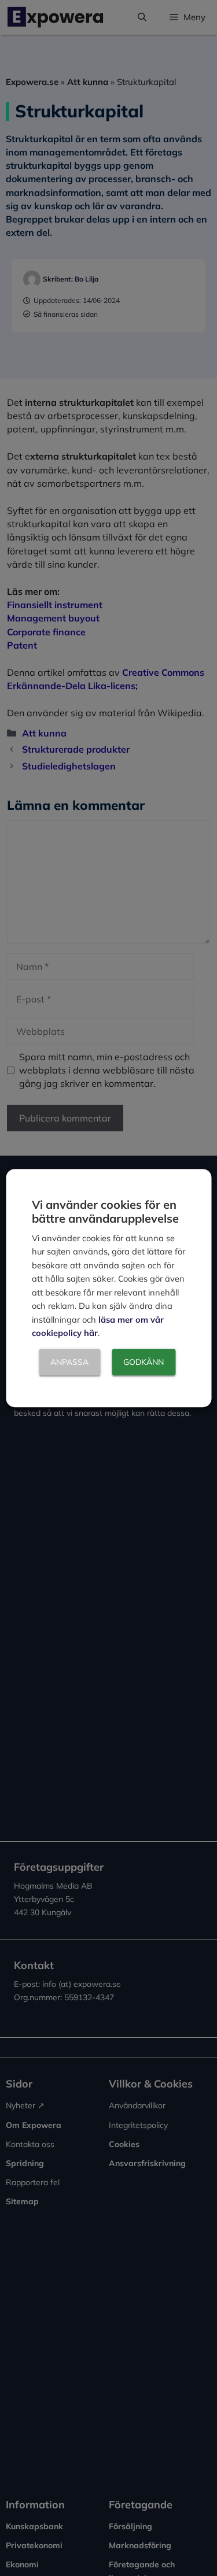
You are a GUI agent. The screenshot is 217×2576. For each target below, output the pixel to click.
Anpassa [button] (69, 1362)
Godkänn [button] (144, 1362)
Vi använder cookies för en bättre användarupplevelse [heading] (105, 1211)
